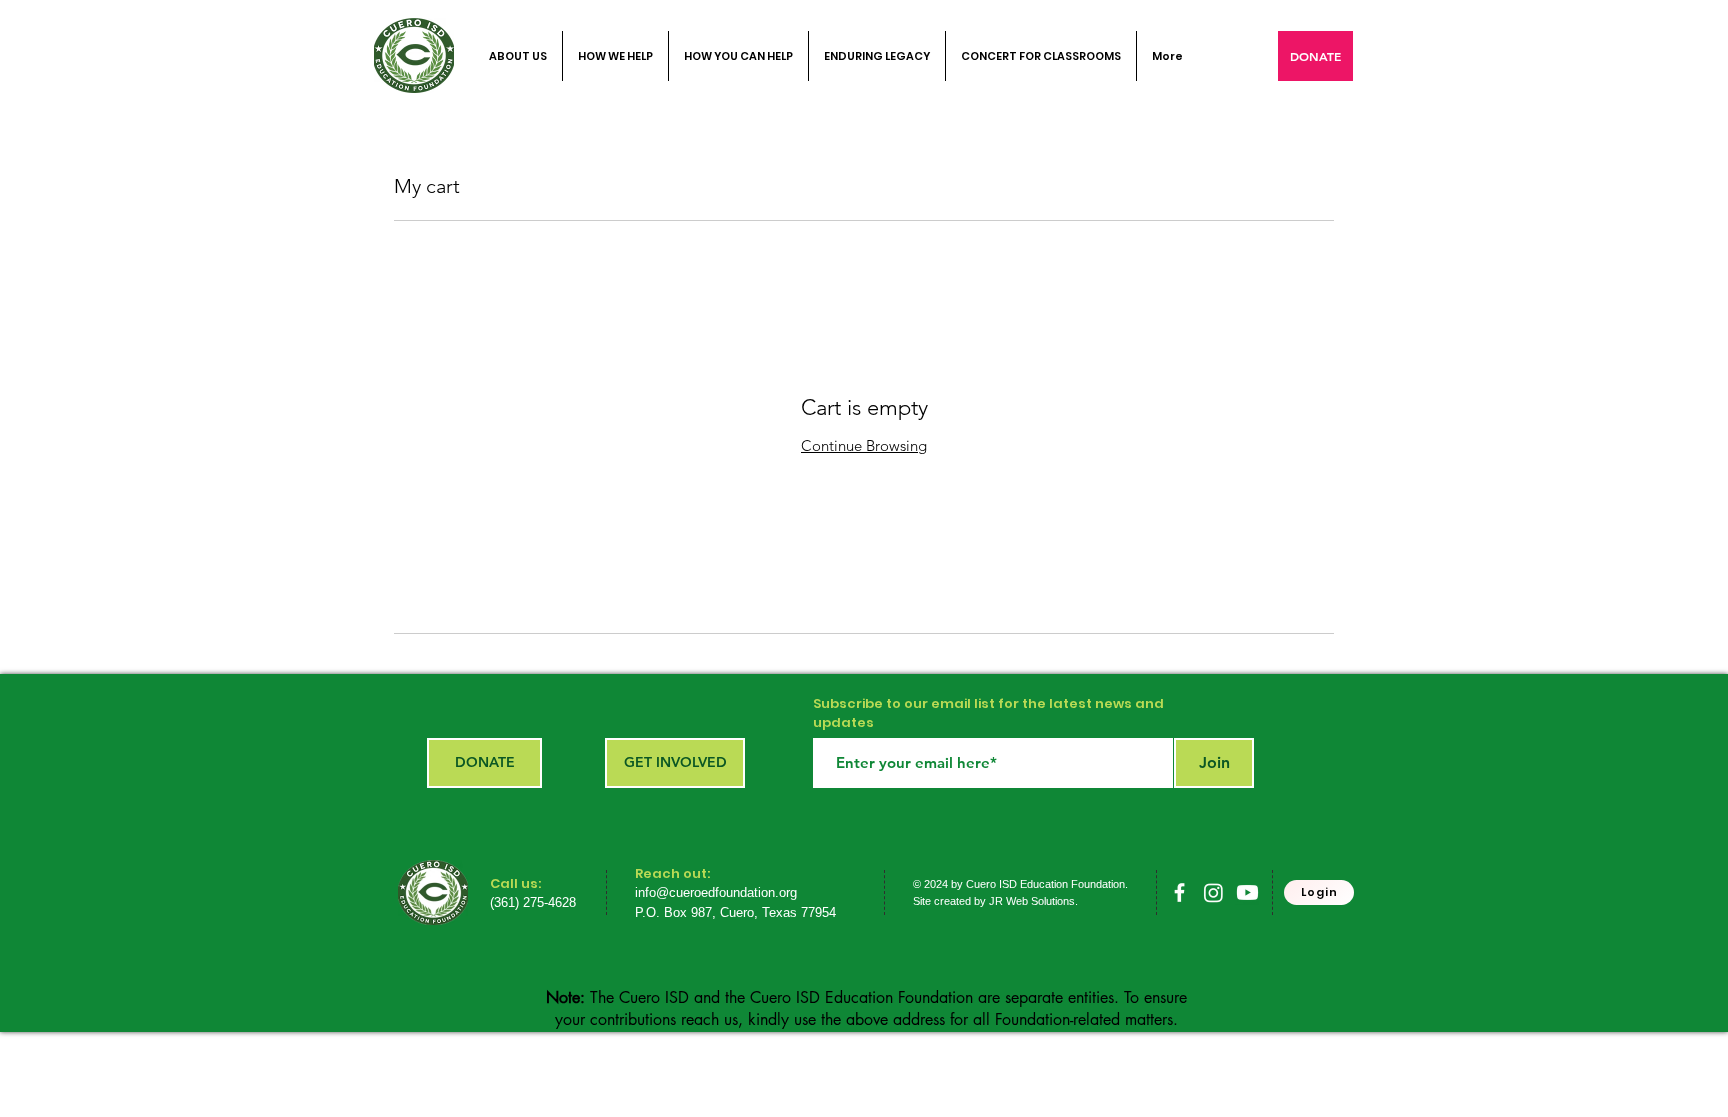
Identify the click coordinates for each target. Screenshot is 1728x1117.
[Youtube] (1247, 892)
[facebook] (1179, 892)
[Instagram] (1213, 892)
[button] (1315, 56)
